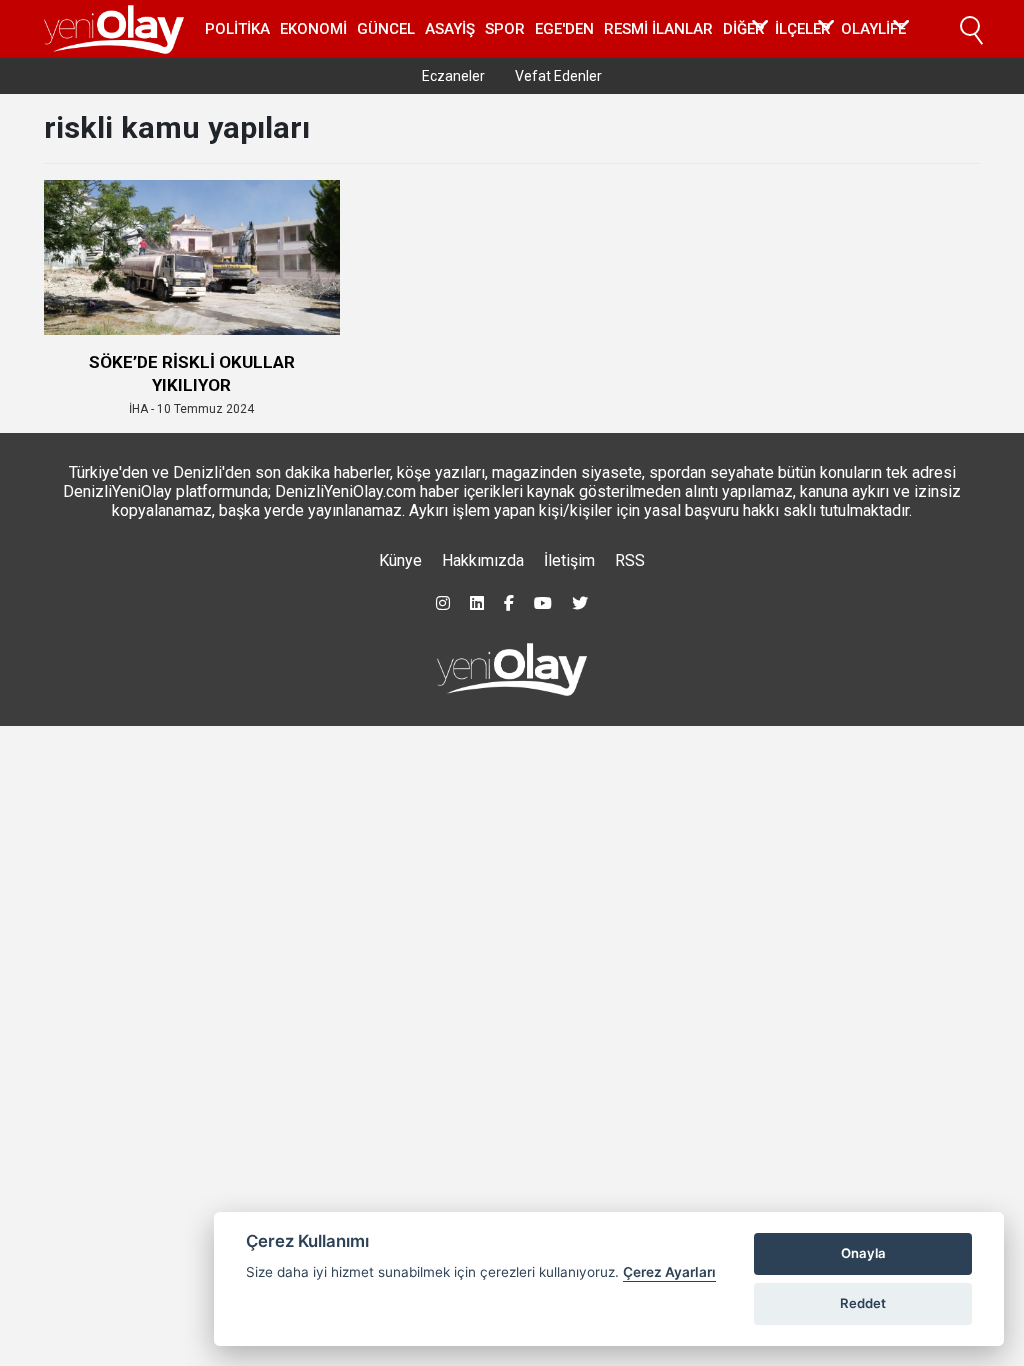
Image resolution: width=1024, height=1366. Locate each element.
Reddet (863, 1303)
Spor (505, 29)
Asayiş (450, 29)
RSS (630, 560)
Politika (237, 29)
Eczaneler (453, 76)
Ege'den (564, 29)
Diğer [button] (744, 29)
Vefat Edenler (558, 76)
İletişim (569, 560)
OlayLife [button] (873, 29)
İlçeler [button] (803, 29)
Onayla (863, 1253)
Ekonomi (313, 29)
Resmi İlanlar (658, 29)
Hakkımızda (483, 560)
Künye (400, 560)
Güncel (386, 29)
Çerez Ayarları (669, 1272)
